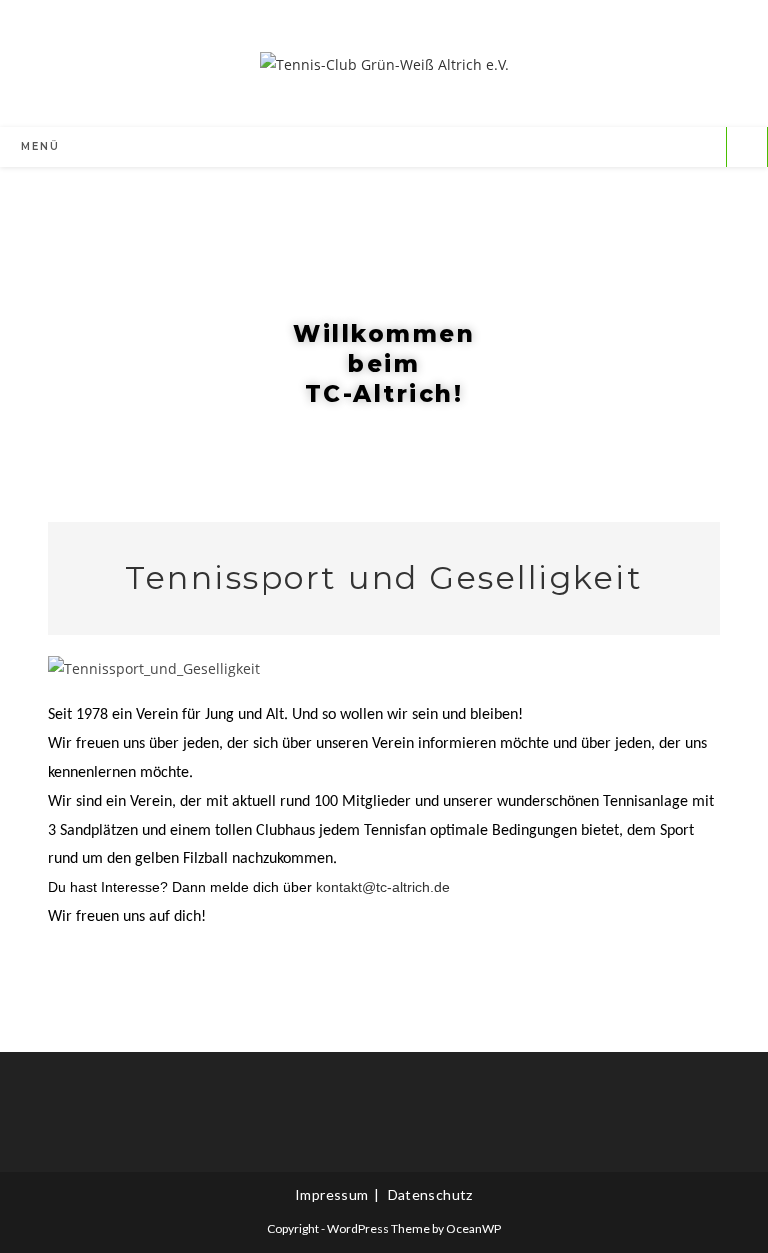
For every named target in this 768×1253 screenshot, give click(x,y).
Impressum (332, 1194)
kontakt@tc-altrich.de (383, 887)
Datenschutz (430, 1194)
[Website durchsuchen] (747, 148)
